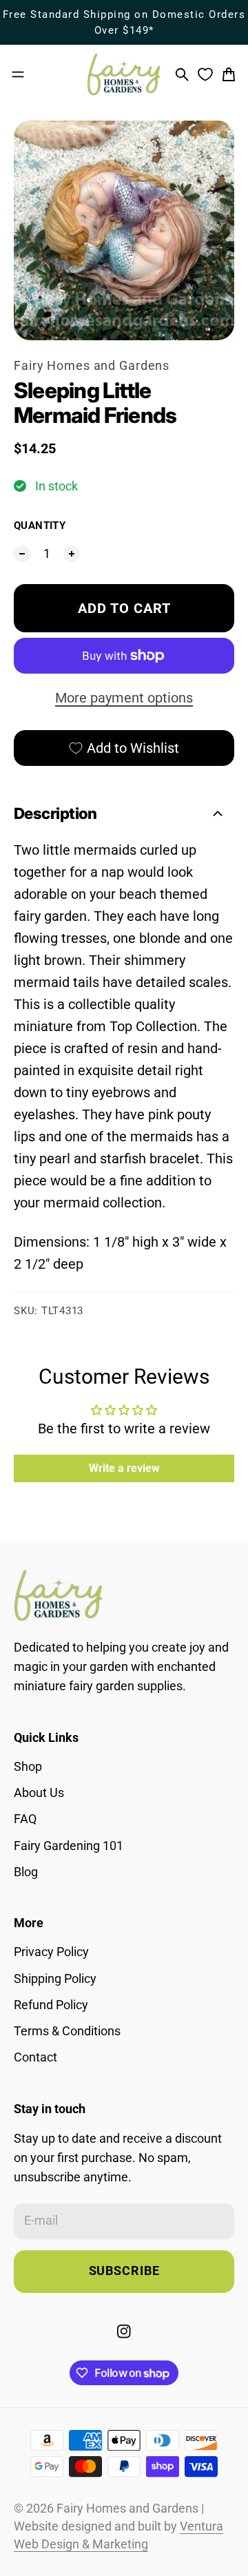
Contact (35, 2057)
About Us (39, 1793)
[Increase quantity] (72, 554)
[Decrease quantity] (22, 554)
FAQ (25, 1819)
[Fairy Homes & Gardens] (124, 74)
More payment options (124, 698)
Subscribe (124, 2271)
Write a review (124, 1468)
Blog (26, 1872)
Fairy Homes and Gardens (92, 366)
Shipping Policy (55, 1979)
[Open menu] (18, 74)
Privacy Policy (51, 1952)
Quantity (40, 526)
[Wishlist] (205, 74)
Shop (28, 1767)
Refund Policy (51, 2005)
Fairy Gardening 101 (69, 1846)
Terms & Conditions (67, 2031)
